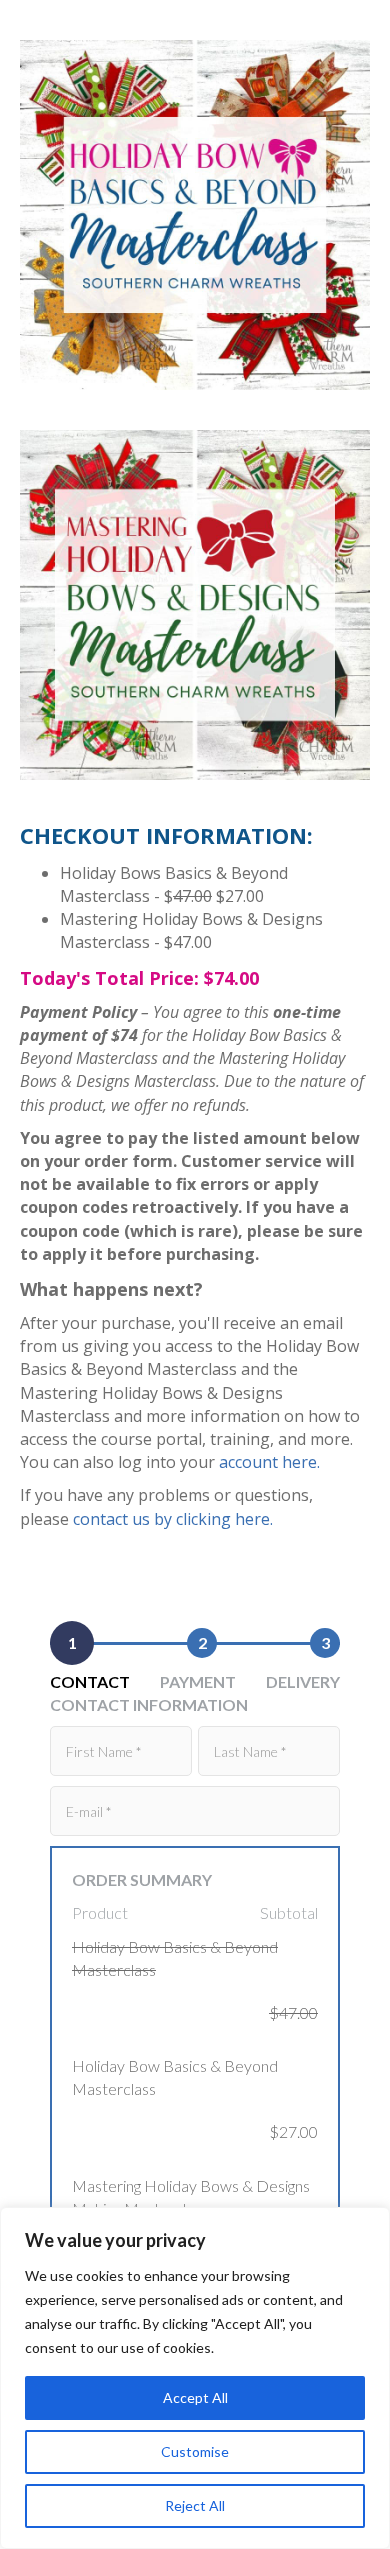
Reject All (195, 2505)
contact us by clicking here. (173, 1519)
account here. (269, 1462)
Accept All (195, 2397)
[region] (195, 2378)
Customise (195, 2451)
